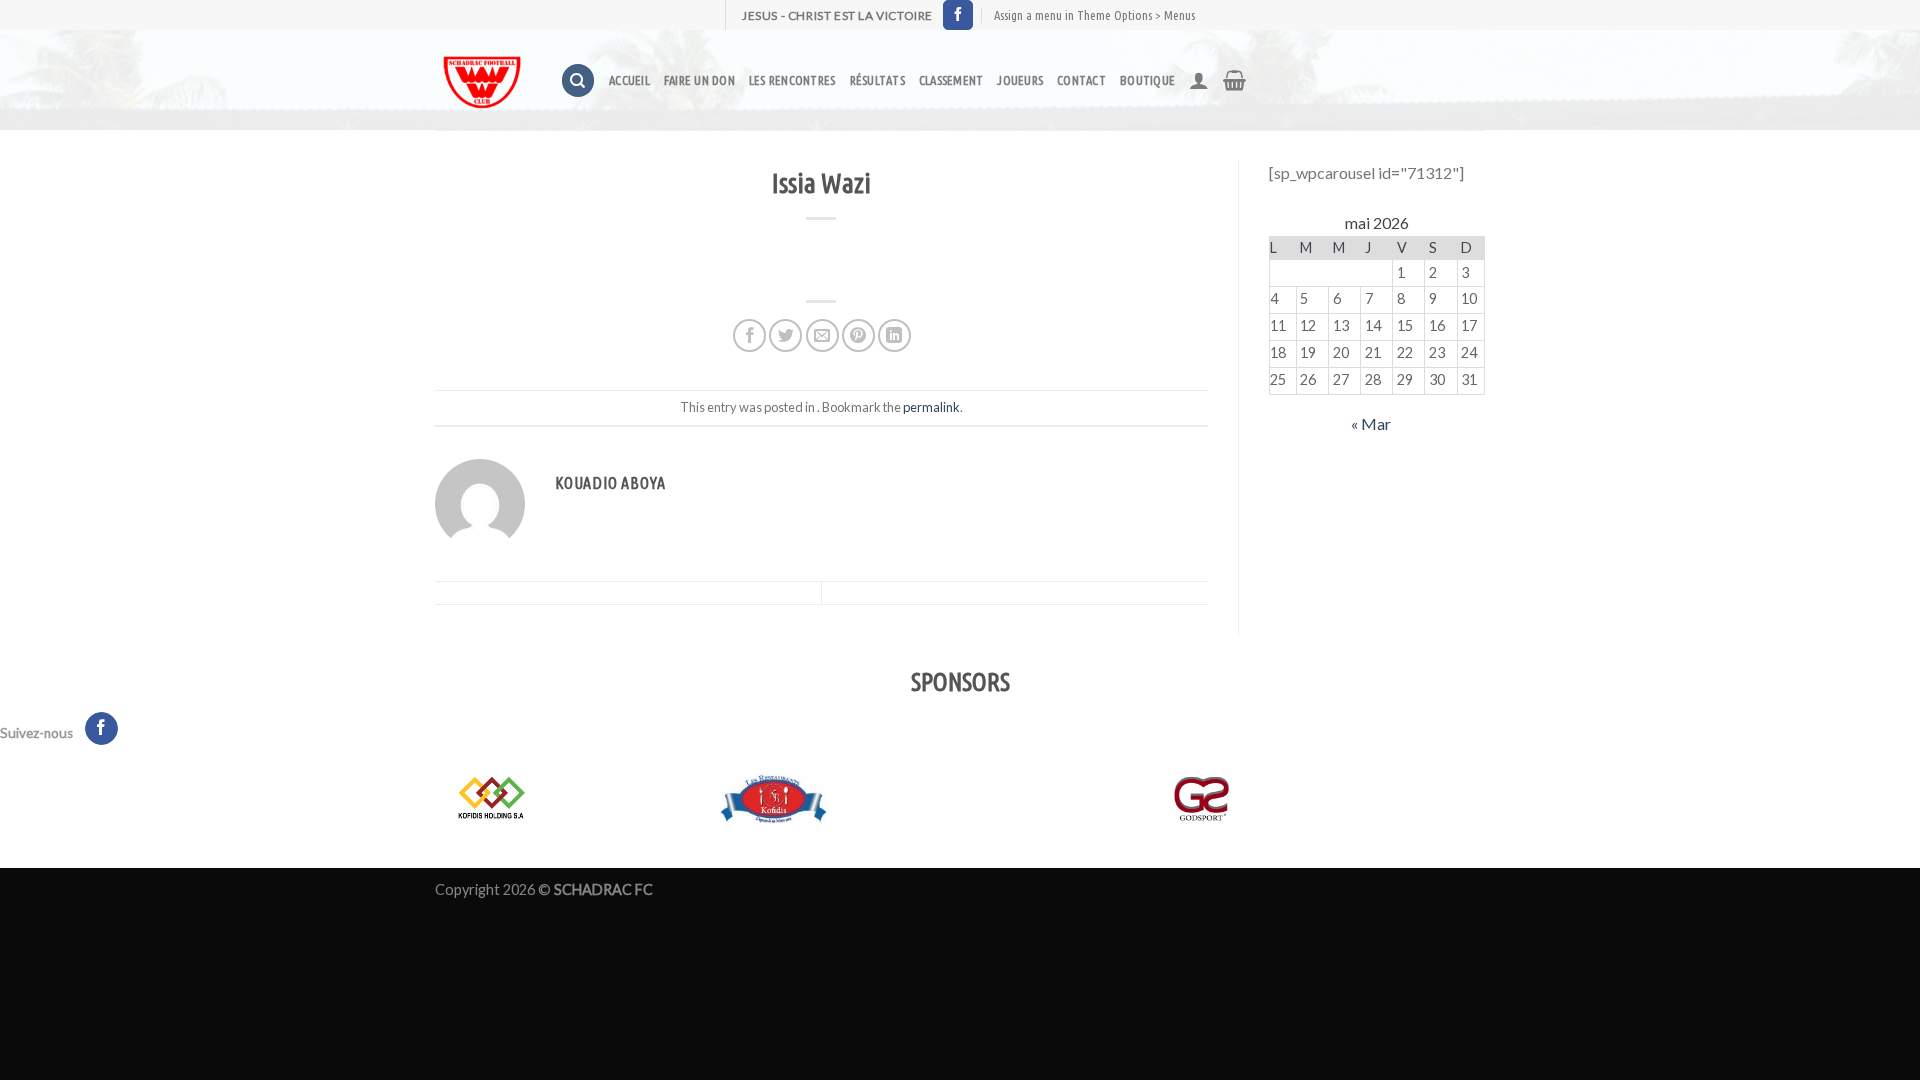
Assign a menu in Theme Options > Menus (1094, 15)
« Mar (1371, 423)
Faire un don (699, 80)
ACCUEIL (629, 80)
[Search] (578, 80)
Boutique (1147, 80)
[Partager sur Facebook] (749, 335)
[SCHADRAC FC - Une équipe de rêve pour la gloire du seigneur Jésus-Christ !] (482, 80)
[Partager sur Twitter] (785, 335)
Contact (1081, 80)
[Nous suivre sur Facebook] (958, 15)
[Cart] (1234, 80)
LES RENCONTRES (792, 80)
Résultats (877, 80)
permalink (931, 407)
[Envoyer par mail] (822, 335)
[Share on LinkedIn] (894, 335)
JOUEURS (1020, 80)
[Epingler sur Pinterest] (858, 335)
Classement (951, 80)
